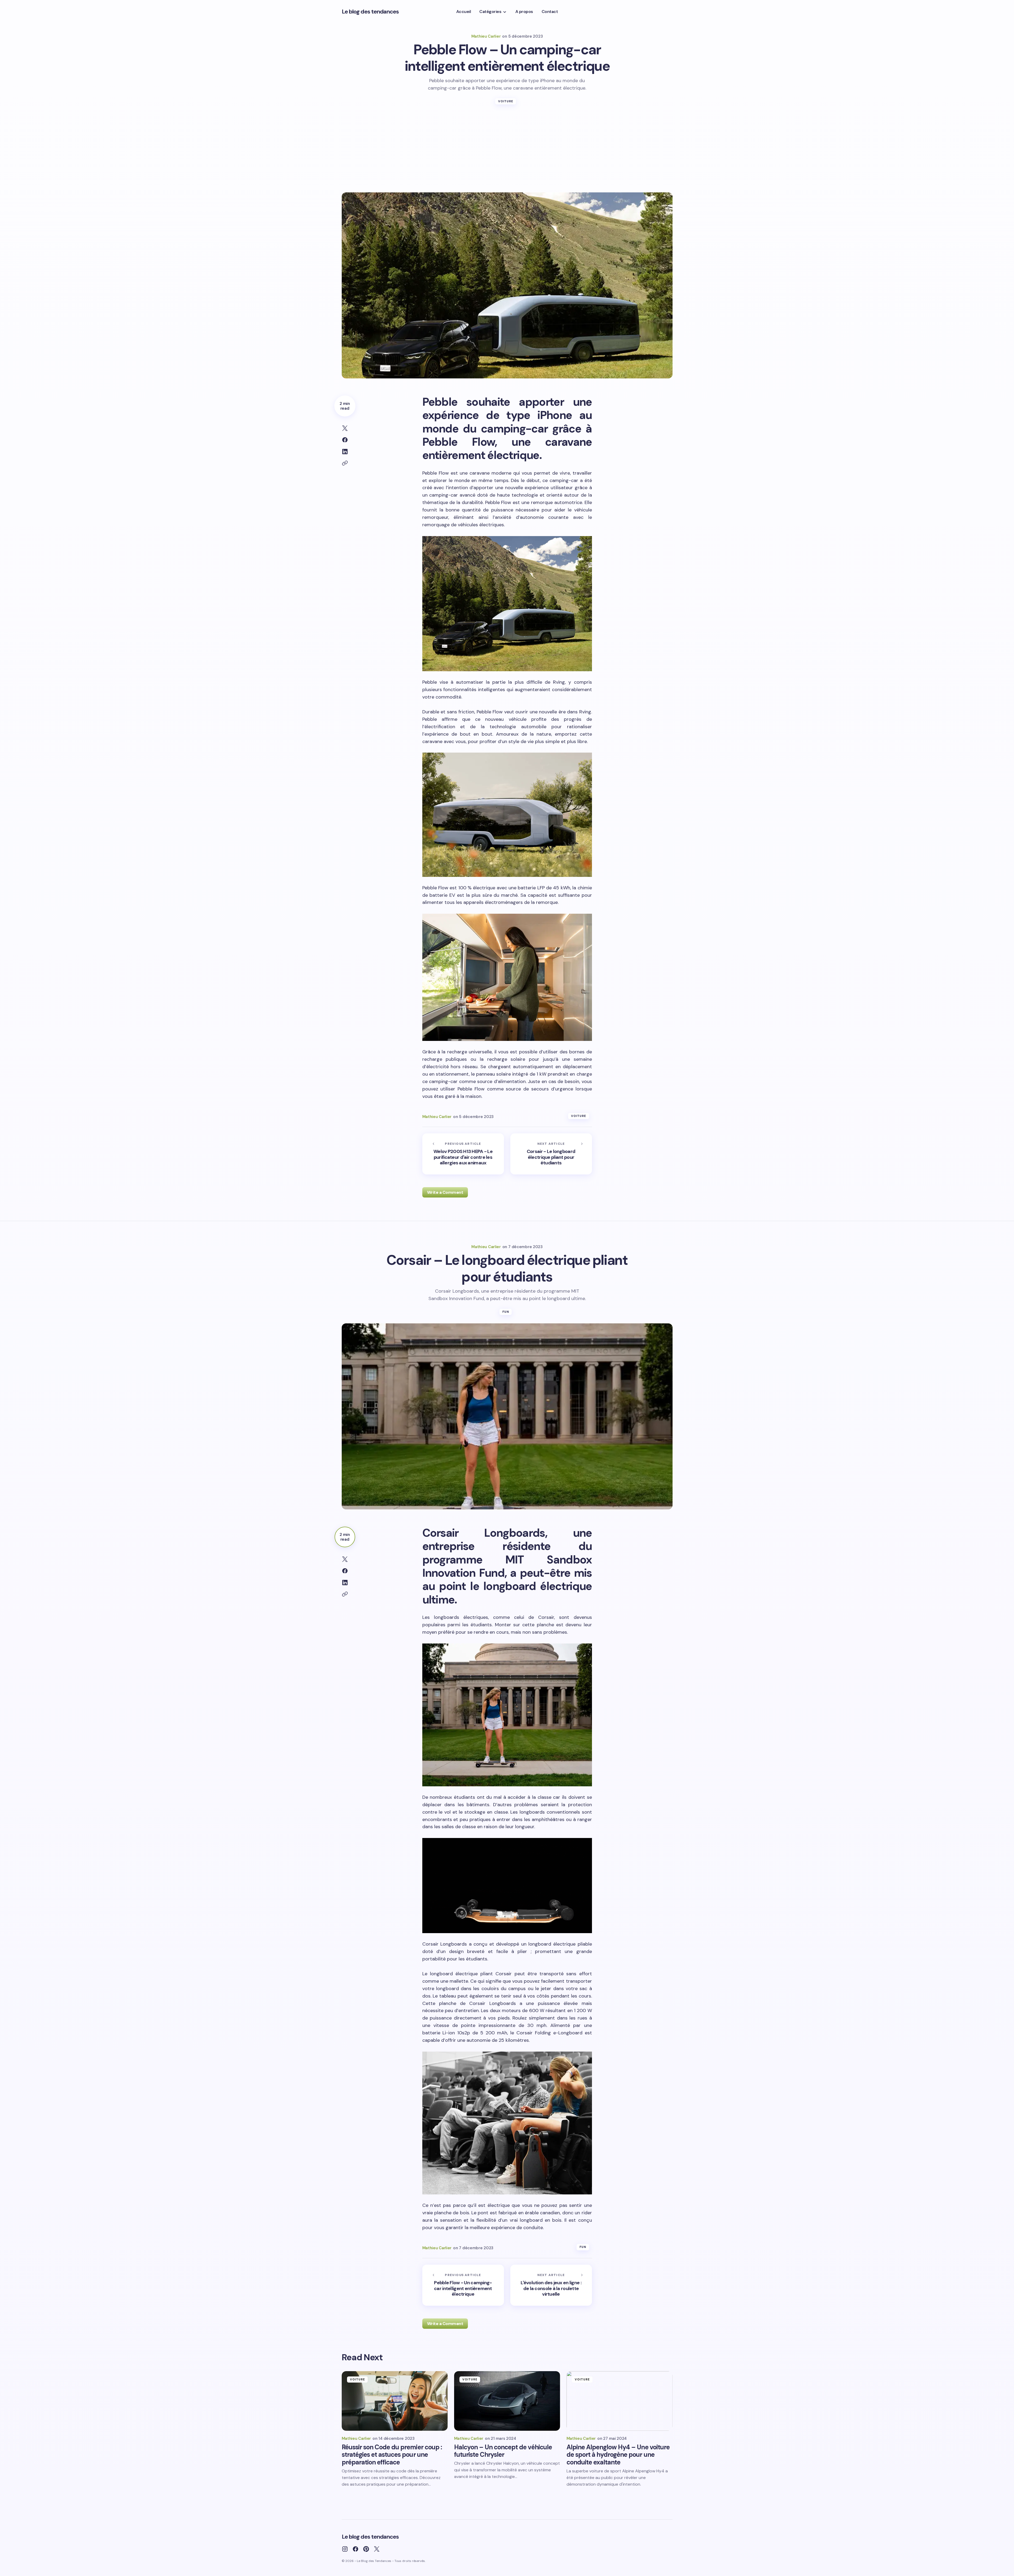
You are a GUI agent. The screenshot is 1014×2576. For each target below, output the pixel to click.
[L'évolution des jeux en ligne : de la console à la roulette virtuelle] (551, 2285)
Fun (506, 1312)
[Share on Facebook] (345, 440)
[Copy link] (345, 463)
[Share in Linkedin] (345, 452)
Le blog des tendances (370, 12)
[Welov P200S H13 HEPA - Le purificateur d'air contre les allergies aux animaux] (463, 1154)
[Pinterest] (366, 2549)
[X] (377, 2549)
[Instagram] (345, 2549)
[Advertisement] (507, 153)
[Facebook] (355, 2549)
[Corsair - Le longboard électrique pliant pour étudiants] (551, 1154)
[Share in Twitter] (345, 428)
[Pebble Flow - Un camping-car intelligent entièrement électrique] (463, 2285)
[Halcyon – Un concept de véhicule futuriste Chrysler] (507, 2401)
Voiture (506, 101)
